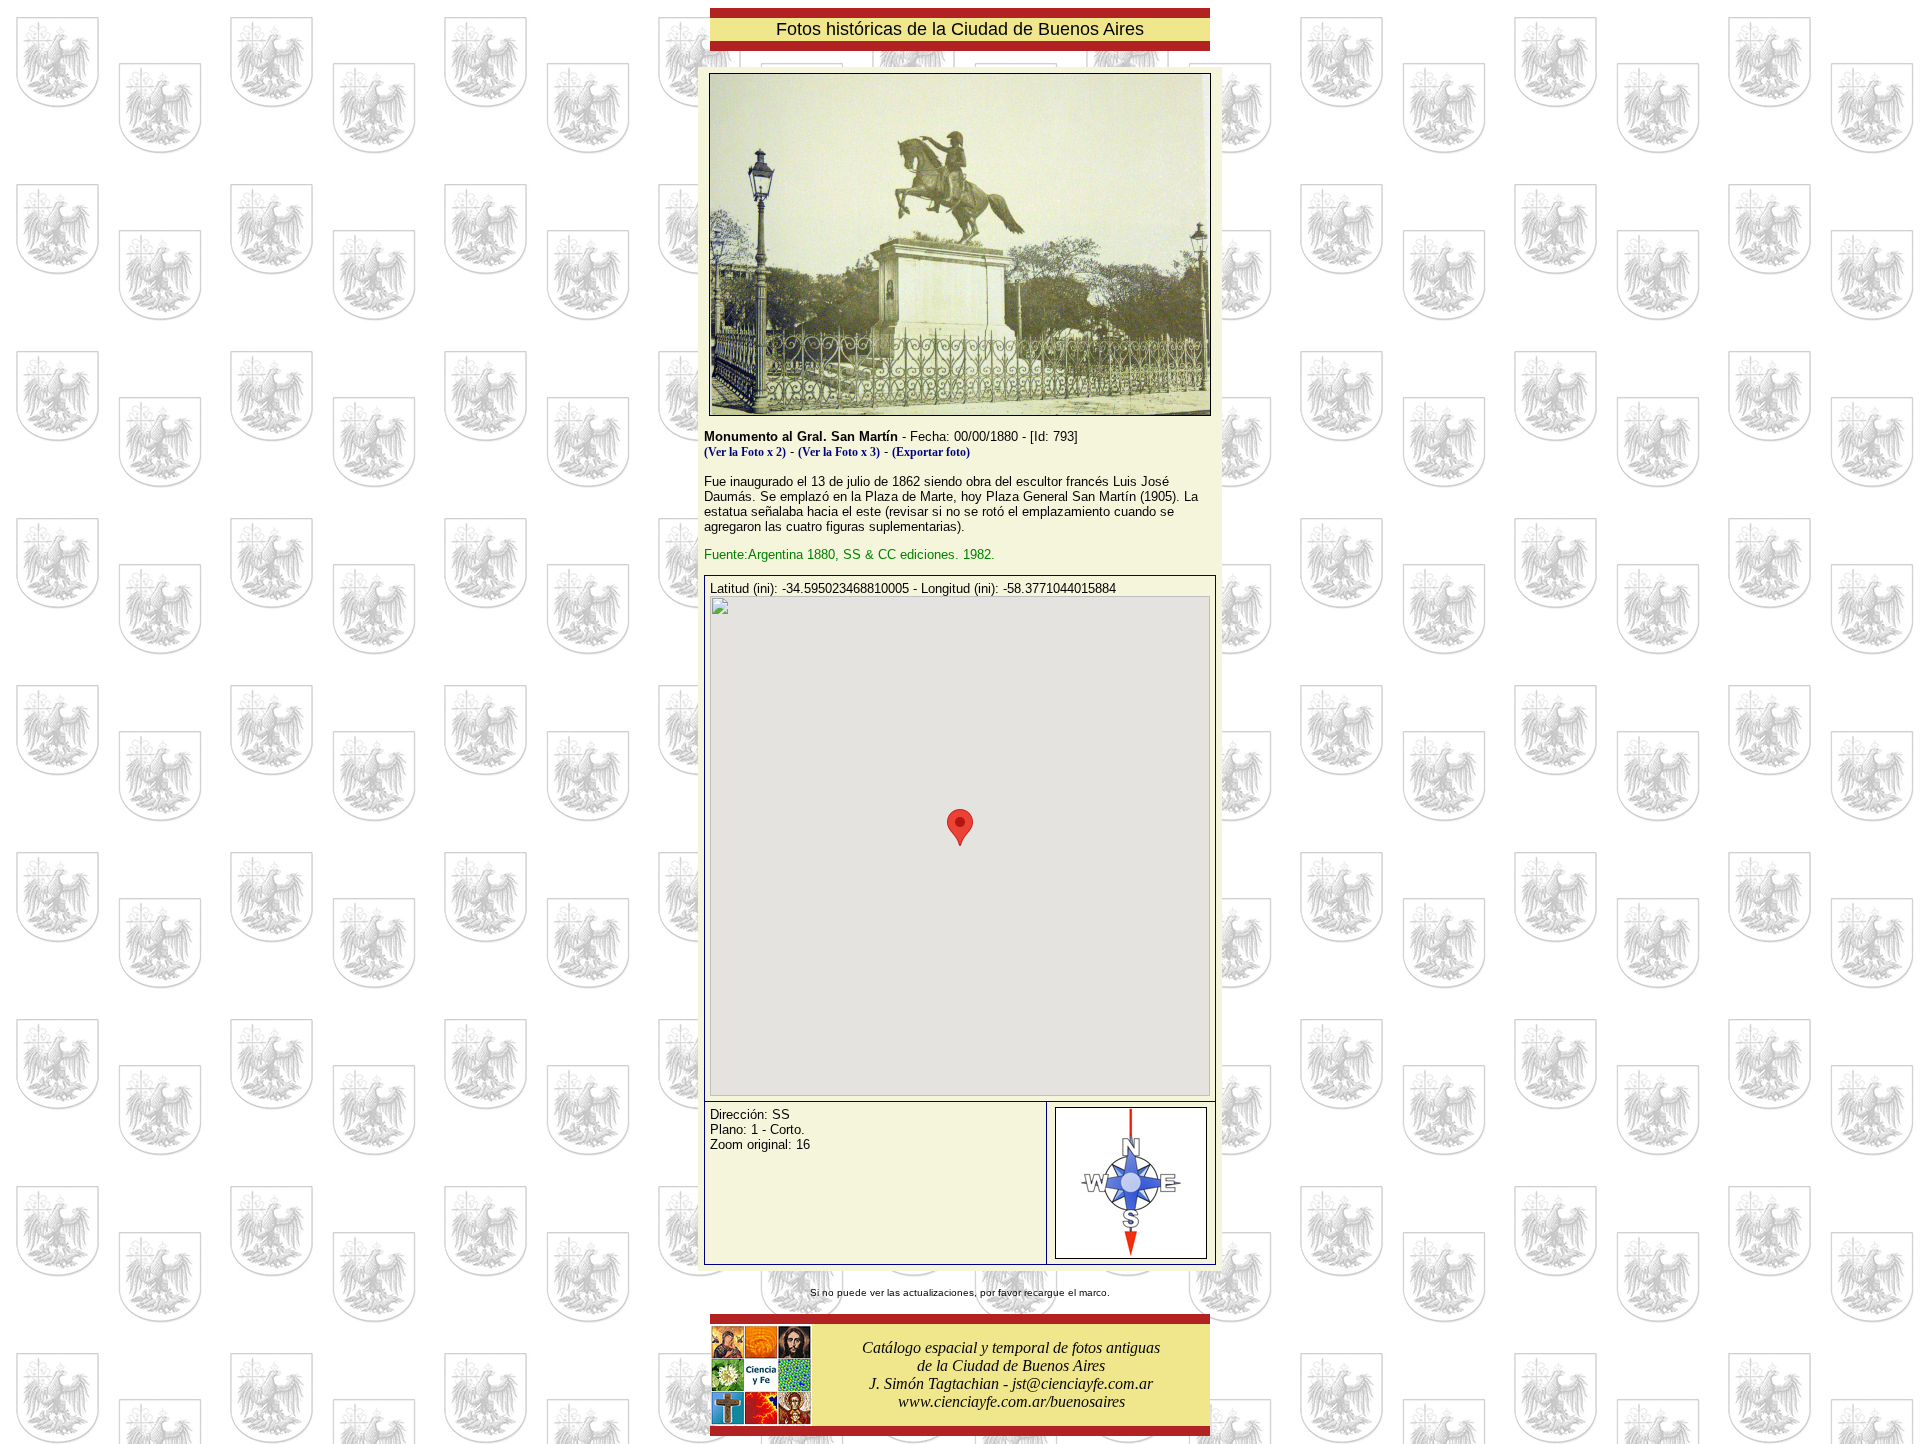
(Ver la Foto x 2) (745, 452)
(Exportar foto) (931, 452)
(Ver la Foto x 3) (839, 452)
